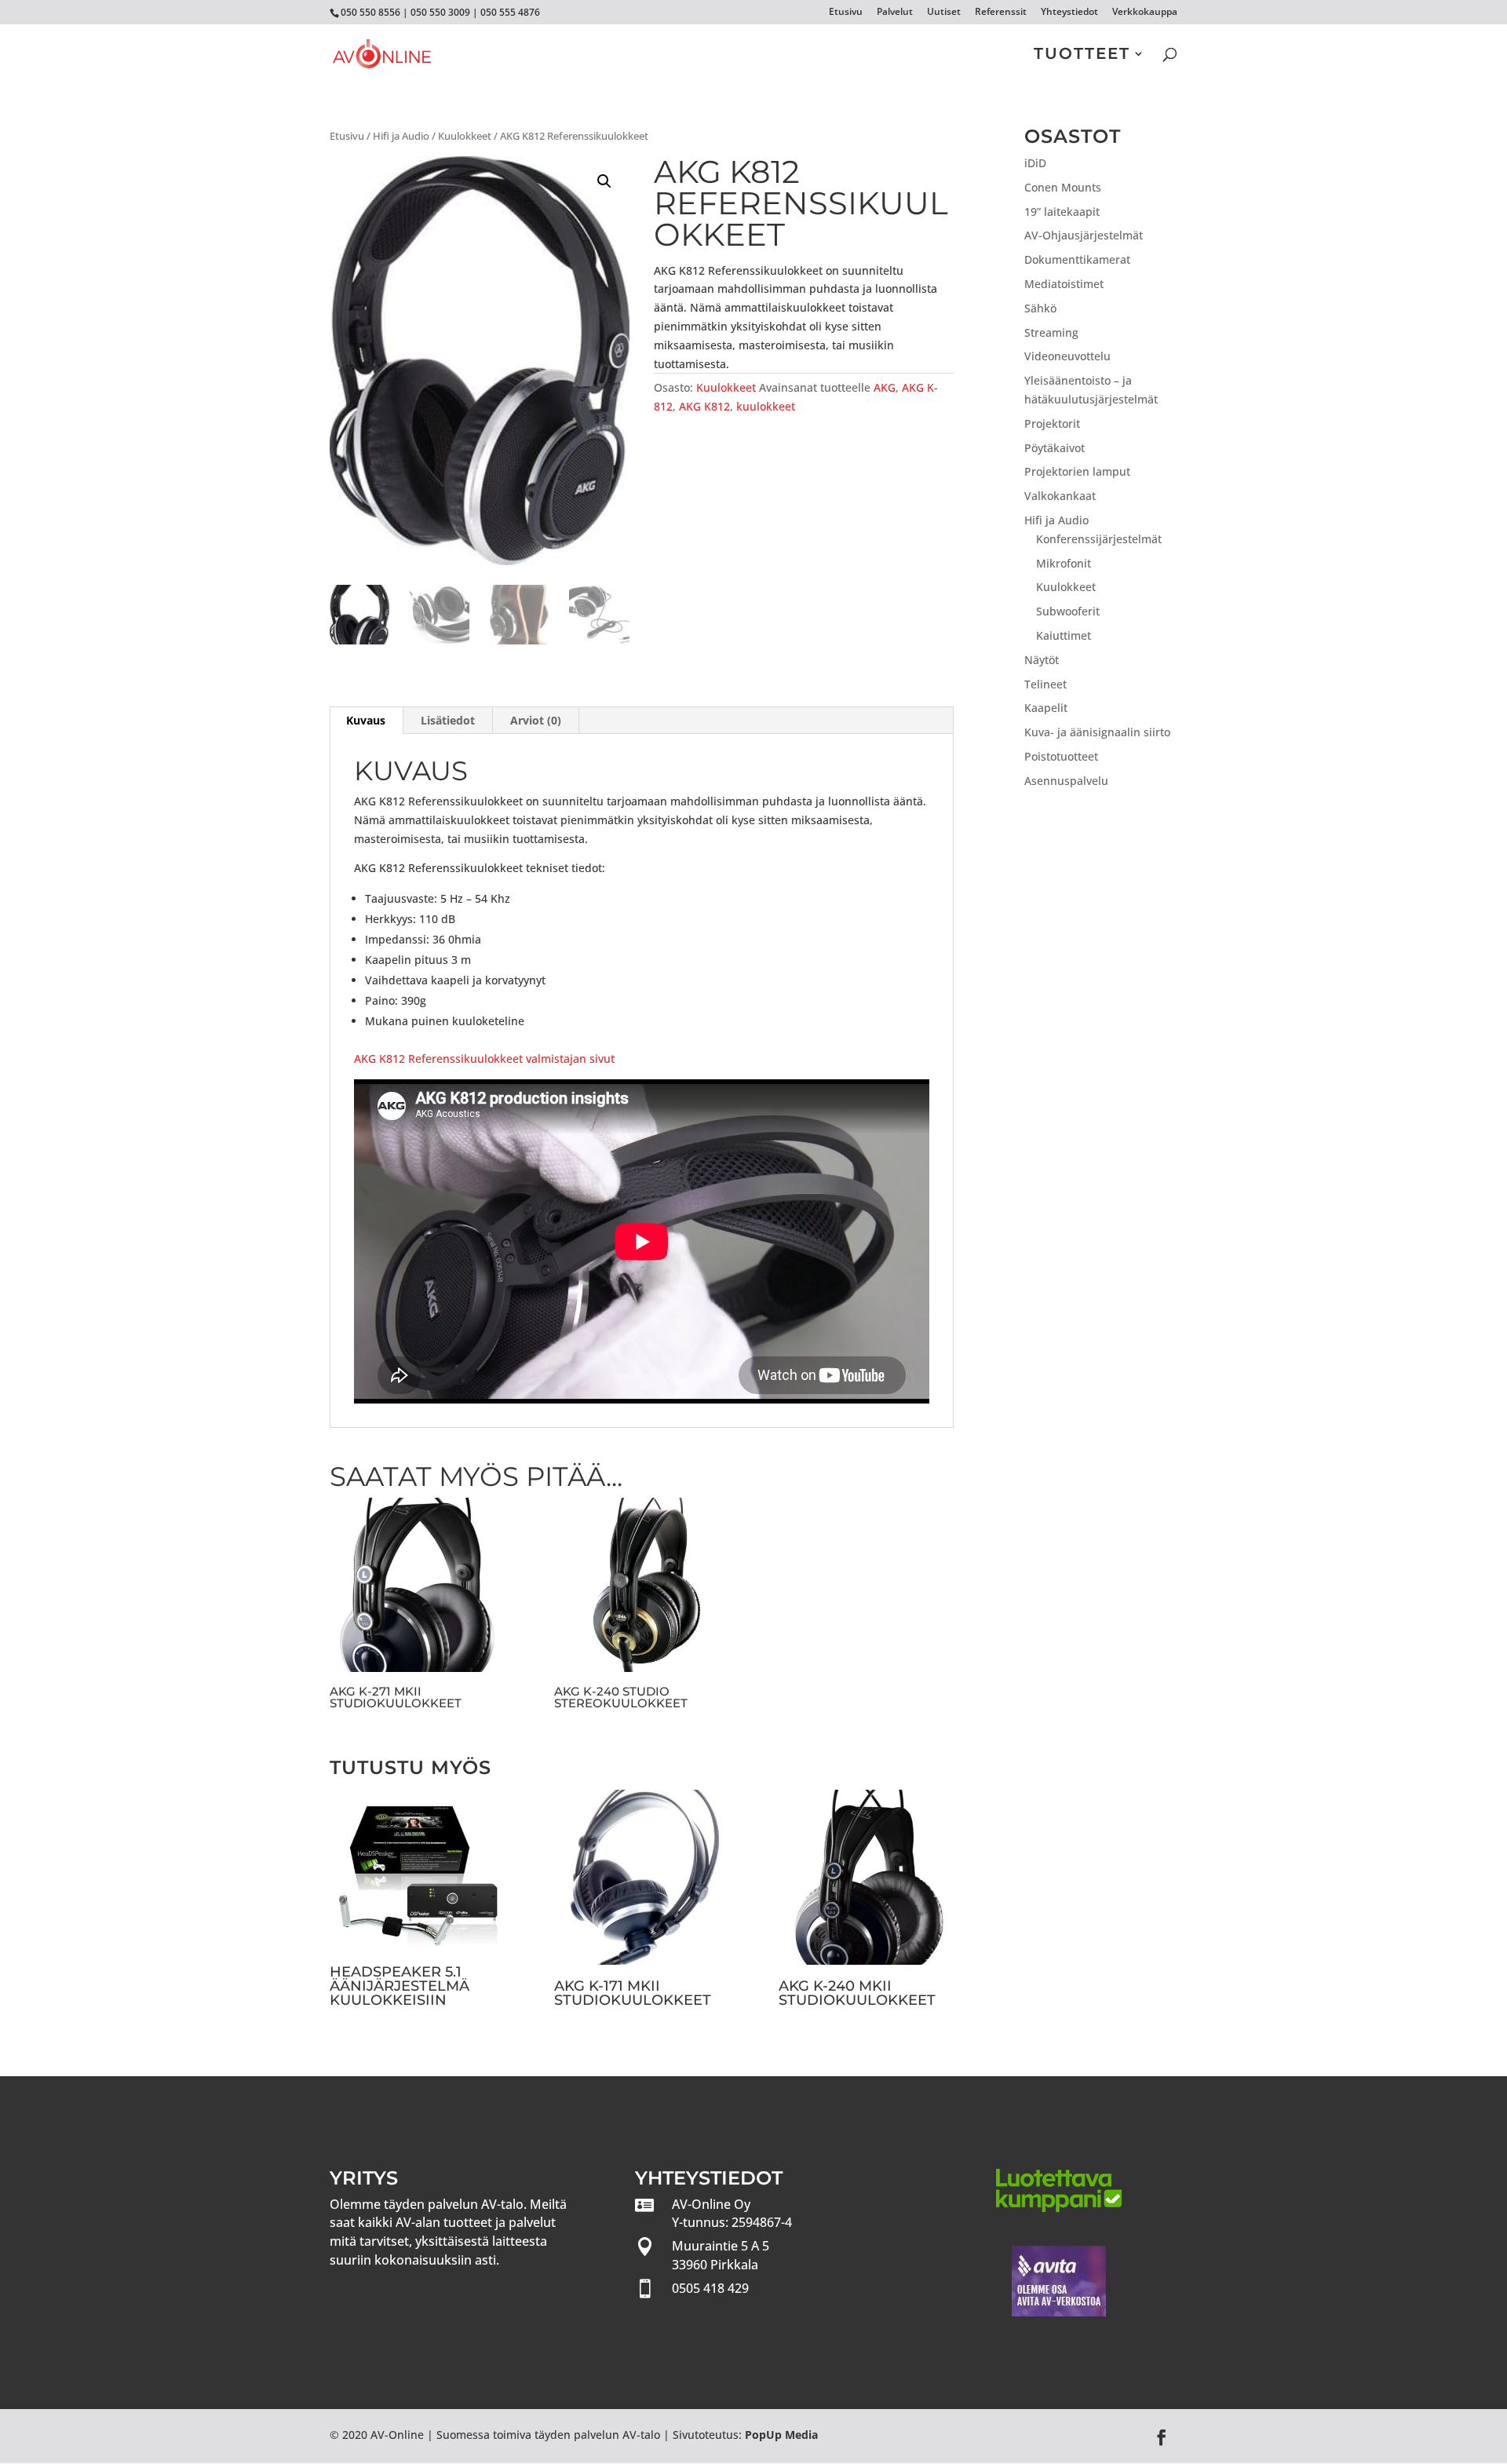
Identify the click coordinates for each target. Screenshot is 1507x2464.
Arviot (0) (536, 720)
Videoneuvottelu (1067, 356)
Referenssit (1001, 13)
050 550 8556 (370, 12)
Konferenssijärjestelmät (1099, 539)
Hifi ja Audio (401, 136)
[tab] (366, 721)
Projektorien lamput (1077, 471)
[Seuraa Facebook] (1162, 2437)
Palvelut (895, 13)
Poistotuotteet (1061, 756)
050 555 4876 (510, 12)
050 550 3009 (440, 12)
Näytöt (1042, 660)
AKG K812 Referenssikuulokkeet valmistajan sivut (484, 1059)
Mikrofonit (1064, 563)
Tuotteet (1082, 55)
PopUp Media (781, 2435)
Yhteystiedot (1069, 13)
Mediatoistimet (1064, 284)
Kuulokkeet (465, 136)
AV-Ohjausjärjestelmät (1084, 235)
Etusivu (846, 13)
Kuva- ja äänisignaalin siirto (1097, 732)
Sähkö (1040, 308)
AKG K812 (704, 406)
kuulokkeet (766, 406)
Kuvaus (366, 720)
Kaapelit (1046, 708)
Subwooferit (1068, 611)
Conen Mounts (1063, 187)
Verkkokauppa (1145, 13)
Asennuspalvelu (1066, 781)
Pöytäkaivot (1055, 448)
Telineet (1045, 684)
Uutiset (944, 13)
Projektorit (1052, 423)
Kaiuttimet (1064, 635)
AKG (885, 387)
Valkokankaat (1060, 496)
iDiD (1035, 163)
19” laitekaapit (1062, 212)
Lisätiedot (448, 720)
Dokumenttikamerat (1077, 259)
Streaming (1051, 332)
